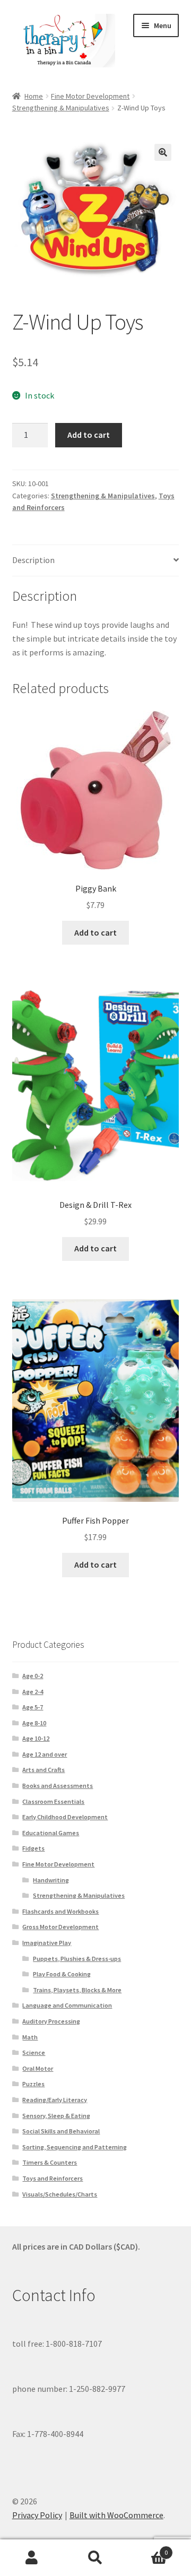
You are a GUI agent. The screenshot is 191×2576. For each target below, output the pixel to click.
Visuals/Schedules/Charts (60, 2194)
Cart (147, 2549)
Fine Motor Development (90, 96)
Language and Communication (67, 2005)
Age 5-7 (33, 1707)
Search (95, 2558)
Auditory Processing (51, 2021)
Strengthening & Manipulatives (61, 108)
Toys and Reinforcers (53, 2178)
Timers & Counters (50, 2162)
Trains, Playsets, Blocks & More (77, 1990)
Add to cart (89, 435)
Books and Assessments (58, 1786)
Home (34, 96)
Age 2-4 (33, 1692)
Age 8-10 (34, 1723)
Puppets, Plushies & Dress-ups (77, 1959)
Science (34, 2052)
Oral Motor (38, 2068)
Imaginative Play (47, 1943)
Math (30, 2037)
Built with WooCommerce (116, 2515)
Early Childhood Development (65, 1817)
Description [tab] (33, 560)
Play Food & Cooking (62, 1974)
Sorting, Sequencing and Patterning (75, 2147)
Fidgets (33, 1848)
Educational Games (51, 1833)
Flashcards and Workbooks (60, 1911)
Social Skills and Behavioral (61, 2131)
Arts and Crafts (44, 1770)
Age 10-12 (36, 1738)
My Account (32, 2558)
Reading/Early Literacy (55, 2100)
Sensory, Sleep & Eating (56, 2116)
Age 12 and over (45, 1754)
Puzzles (33, 2084)
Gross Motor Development (60, 1927)
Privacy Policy (37, 2515)
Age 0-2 (33, 1676)
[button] (163, 152)
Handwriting (51, 1880)
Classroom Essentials (53, 1801)
